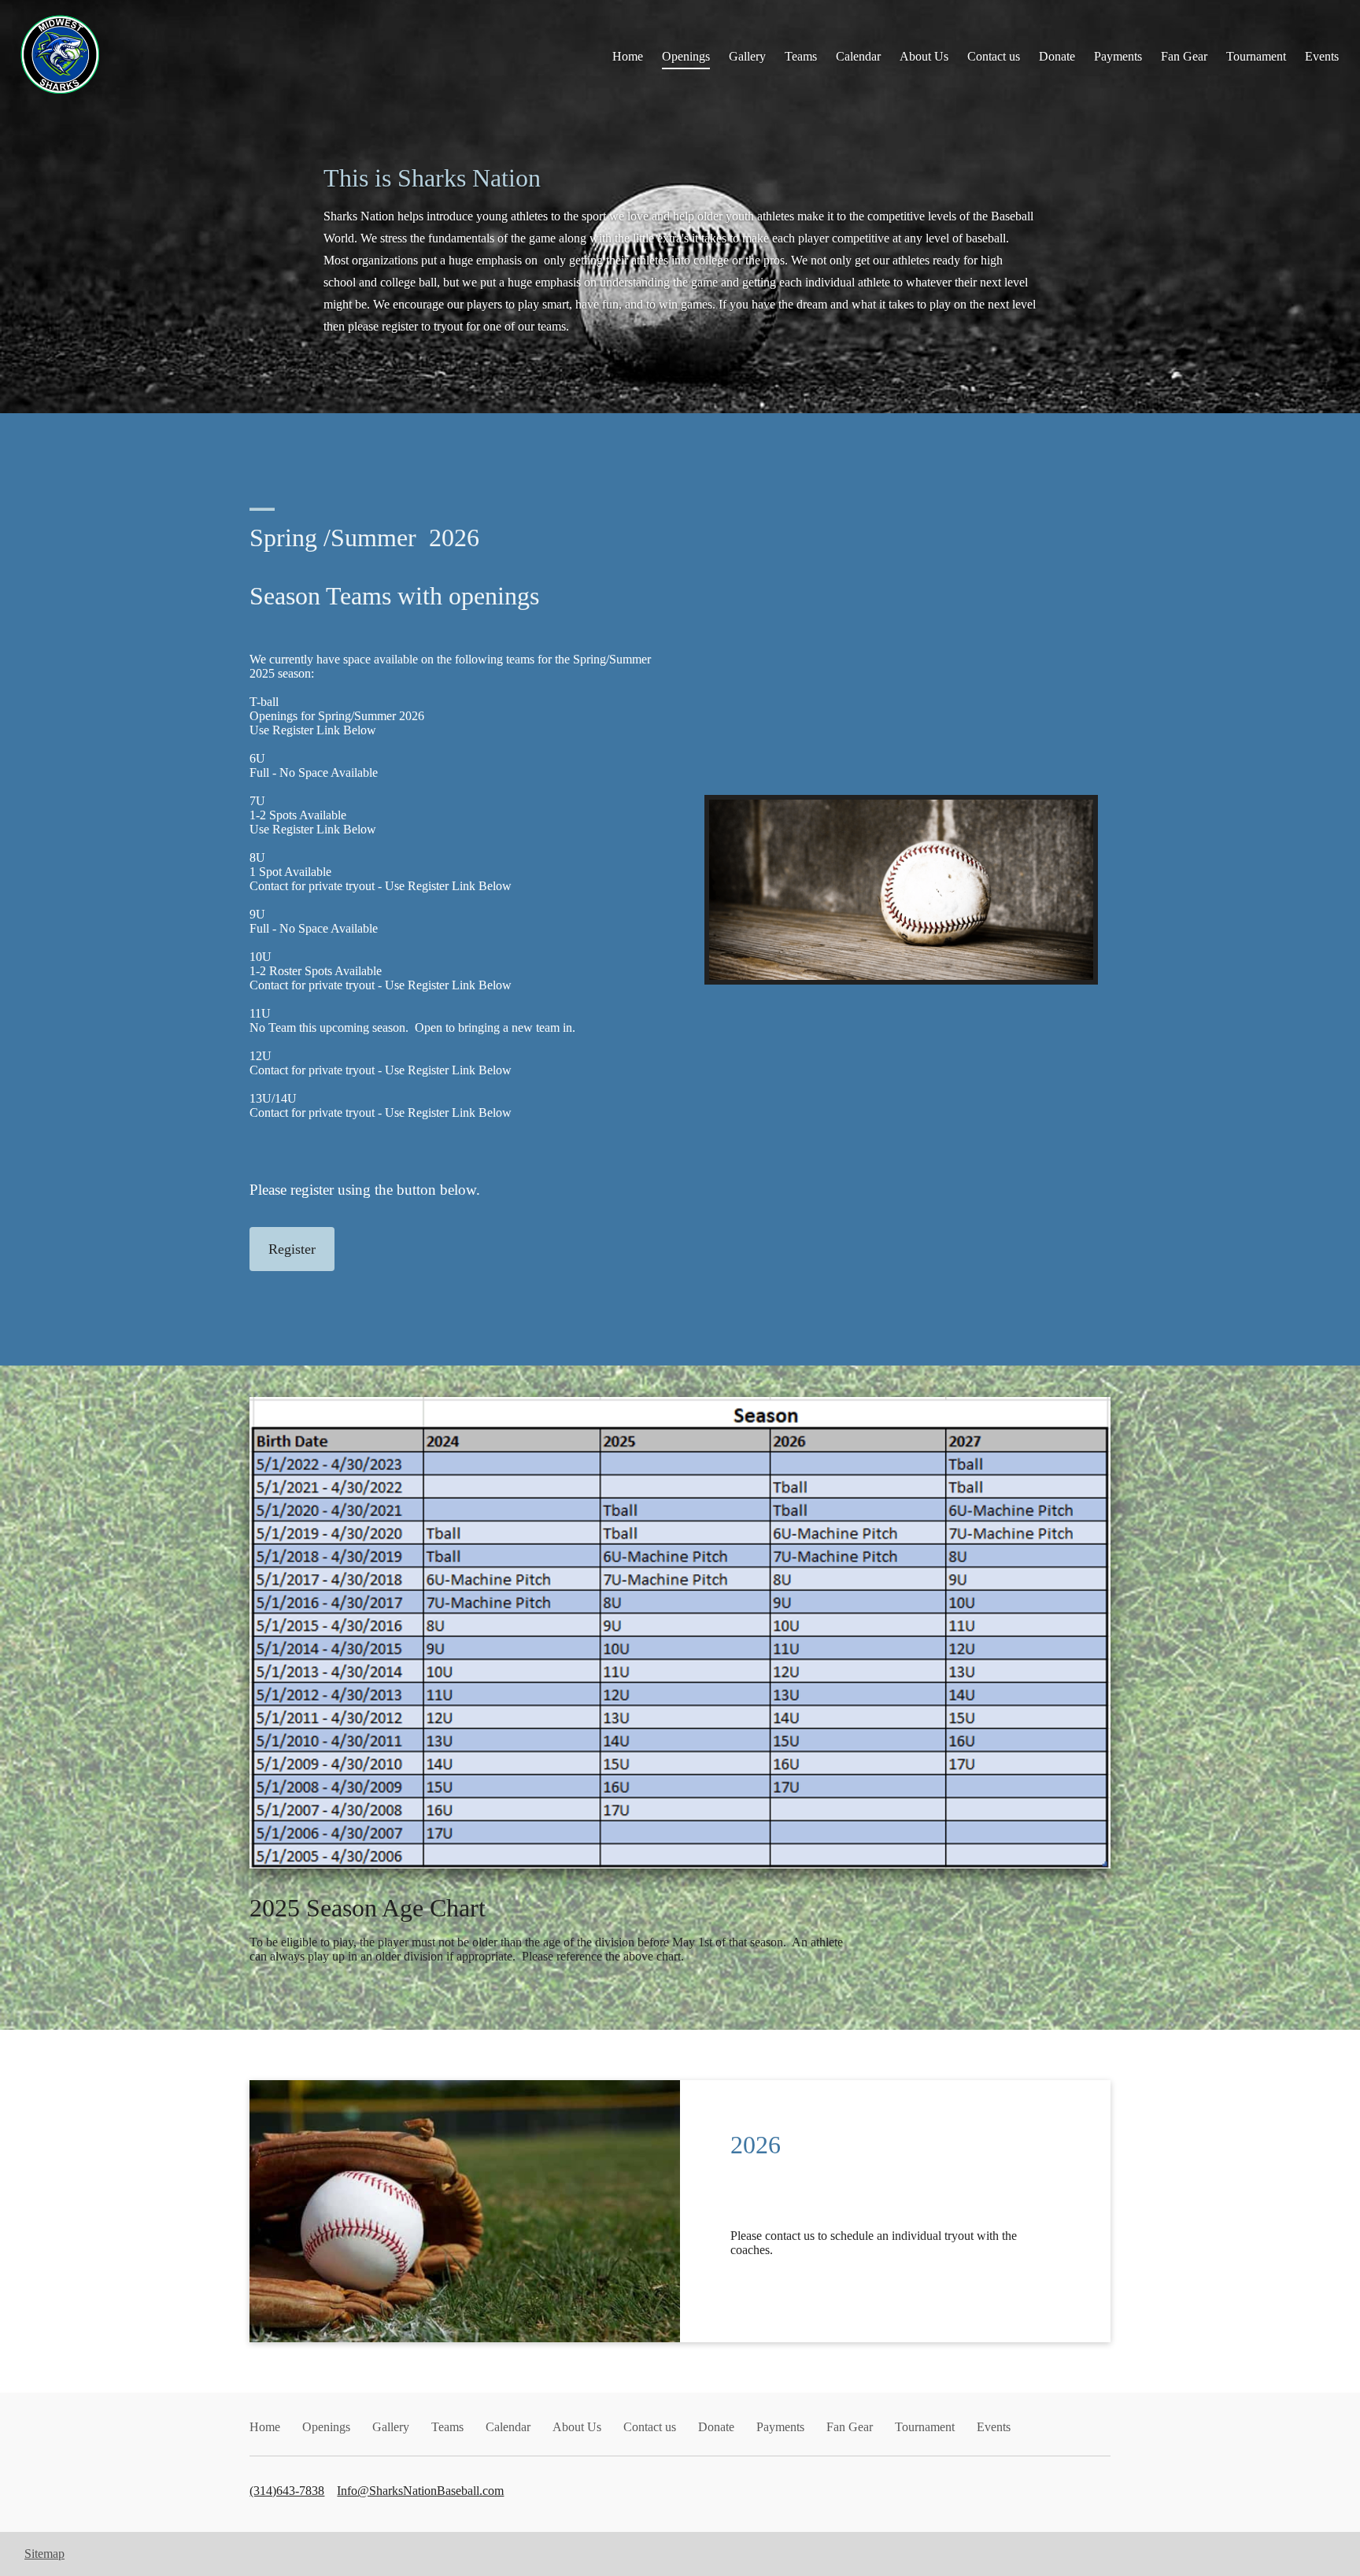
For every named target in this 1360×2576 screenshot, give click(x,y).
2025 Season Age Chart (368, 1908)
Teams (801, 56)
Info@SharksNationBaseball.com (420, 2491)
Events (1322, 56)
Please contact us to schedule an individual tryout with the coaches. (874, 2243)
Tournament (1256, 56)
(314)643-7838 (287, 2491)
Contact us (994, 56)
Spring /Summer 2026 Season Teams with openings (394, 567)
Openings (686, 56)
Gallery (747, 56)
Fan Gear (1184, 56)
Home (628, 56)
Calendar (858, 56)
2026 (756, 2145)
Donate (1057, 56)
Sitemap (44, 2554)
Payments (1118, 56)
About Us (924, 56)
